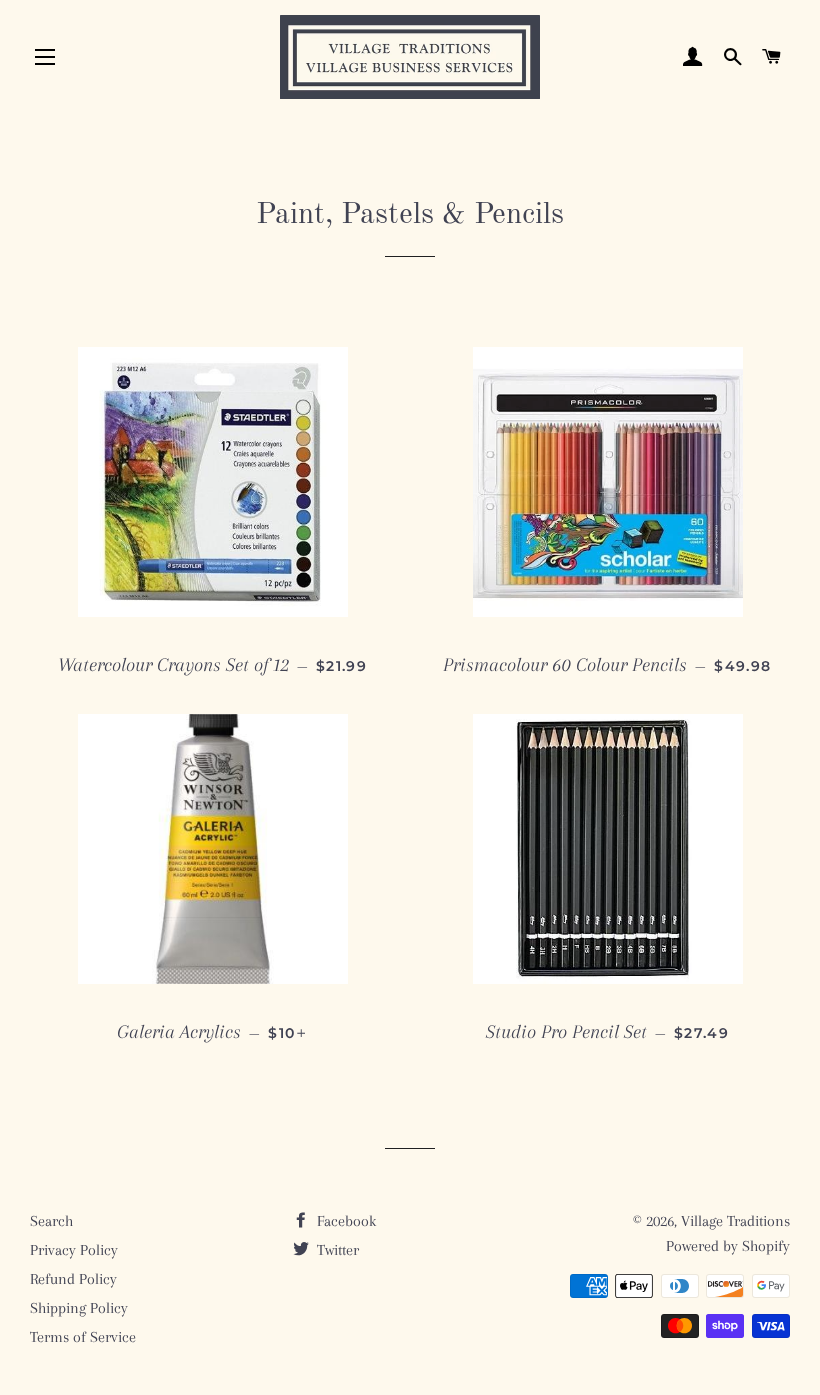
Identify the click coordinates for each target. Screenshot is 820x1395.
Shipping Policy (79, 1308)
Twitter (336, 1250)
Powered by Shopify (728, 1246)
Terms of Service (83, 1337)
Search (51, 1221)
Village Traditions (735, 1221)
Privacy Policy (74, 1250)
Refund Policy (73, 1279)
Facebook (344, 1221)
